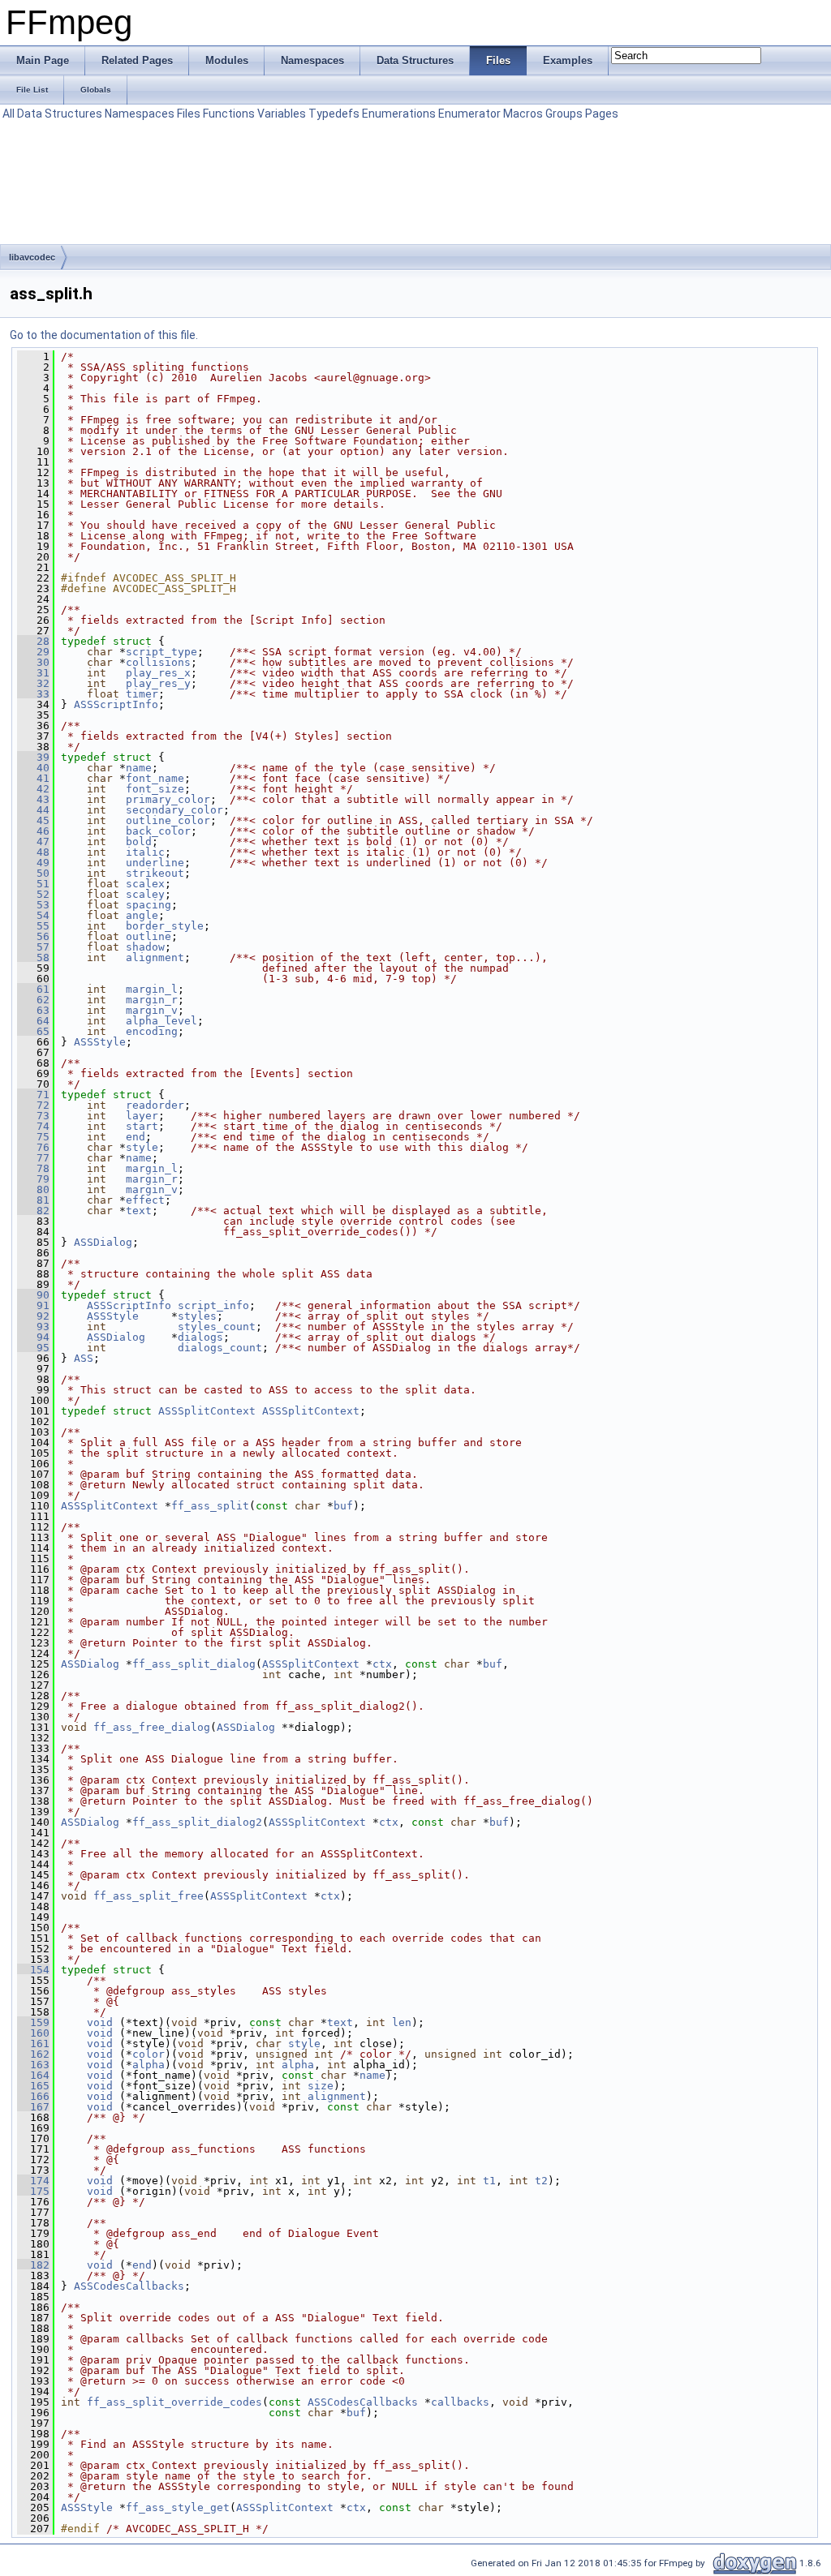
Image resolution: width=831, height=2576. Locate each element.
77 (33, 1158)
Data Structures (60, 114)
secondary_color (174, 810)
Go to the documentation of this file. (104, 335)
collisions (158, 662)
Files (189, 114)
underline (155, 863)
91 (33, 1305)
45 (33, 820)
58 (33, 957)
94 (33, 1337)
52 (33, 894)
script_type (161, 652)
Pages (602, 114)
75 (33, 1137)
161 (33, 2044)
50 (33, 873)
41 (33, 778)
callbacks (460, 2402)
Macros (523, 114)
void (100, 2022)
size (321, 2086)
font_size (155, 789)
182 (33, 2265)
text (139, 1211)
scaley (145, 894)
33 (33, 694)
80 (33, 1189)
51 (33, 884)
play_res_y (158, 683)
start (142, 1126)
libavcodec (32, 257)
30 (33, 662)
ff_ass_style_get (178, 2507)
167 (33, 2107)
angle (142, 915)
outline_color (168, 820)
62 (33, 1000)
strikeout (155, 873)
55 (33, 926)
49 (33, 863)
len (402, 2022)
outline (149, 936)
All (9, 114)
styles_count (217, 1327)
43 (33, 799)
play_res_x (158, 673)
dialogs (200, 1337)
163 (33, 2065)
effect (145, 1200)
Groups (564, 114)
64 (33, 1021)
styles (197, 1316)
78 (33, 1168)
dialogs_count (220, 1348)
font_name (155, 778)
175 (33, 2191)
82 (33, 1211)
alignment (155, 957)
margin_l (152, 989)
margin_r (152, 1000)
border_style (165, 926)
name (139, 768)
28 (33, 641)
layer (142, 1116)
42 (33, 789)
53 (33, 905)
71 (33, 1095)
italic (145, 852)
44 (33, 810)
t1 (489, 2181)
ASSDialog (103, 1242)
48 (33, 852)
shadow (145, 947)
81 (33, 1200)
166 (33, 2096)
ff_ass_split (210, 1506)
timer (142, 694)
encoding (152, 1031)
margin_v (152, 1010)
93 (33, 1327)
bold (139, 841)
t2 (541, 2181)
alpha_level (161, 1021)
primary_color (168, 799)
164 (33, 2075)
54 (33, 915)
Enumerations (399, 114)
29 (33, 652)
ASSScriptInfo (116, 704)
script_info (213, 1305)
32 (33, 683)
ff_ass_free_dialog (152, 1727)
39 (33, 757)
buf (343, 1506)
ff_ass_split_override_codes (174, 2402)
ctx (382, 1664)
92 (33, 1316)
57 (33, 947)
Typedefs (334, 114)
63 (33, 1010)
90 (33, 1295)
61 (33, 989)
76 (33, 1147)
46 (33, 831)
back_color (158, 831)
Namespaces (140, 114)
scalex (145, 884)
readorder (155, 1105)
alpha (149, 2065)
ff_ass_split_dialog (194, 1664)
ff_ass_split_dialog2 (197, 1822)
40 (33, 768)
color (149, 2054)
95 (33, 1348)
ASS (84, 1358)
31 (33, 673)
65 (33, 1031)
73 (33, 1116)
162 (33, 2054)
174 (33, 2181)
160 (33, 2033)
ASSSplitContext (207, 1411)
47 (33, 841)
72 (33, 1105)
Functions (229, 114)
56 (33, 936)
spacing (149, 905)
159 (33, 2022)
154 (33, 1970)
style (142, 1147)
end (136, 1137)
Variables (282, 114)
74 (33, 1126)
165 (33, 2086)
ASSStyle (100, 1042)
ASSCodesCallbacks (129, 2286)
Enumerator (469, 114)
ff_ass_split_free (149, 1896)
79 (33, 1179)
